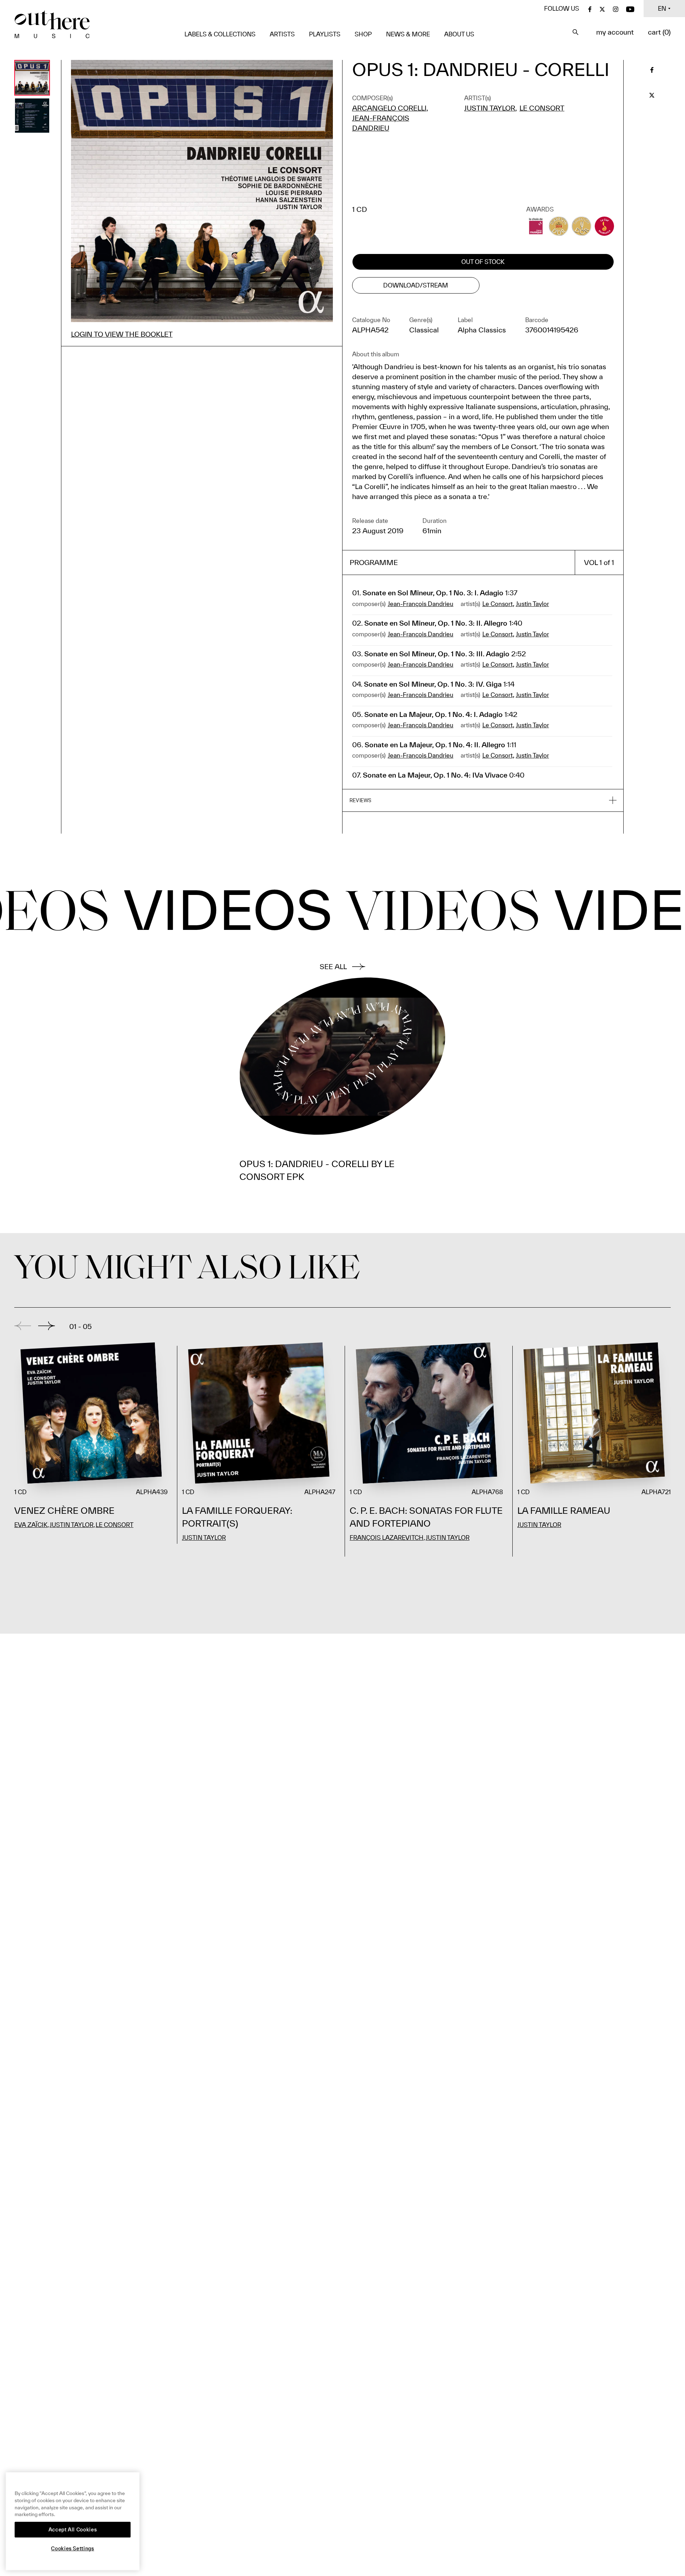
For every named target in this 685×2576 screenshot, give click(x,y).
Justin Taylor (490, 108)
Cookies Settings (73, 2549)
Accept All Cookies (73, 2530)
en (662, 8)
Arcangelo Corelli (389, 108)
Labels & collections (220, 34)
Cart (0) (659, 32)
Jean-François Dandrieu (421, 604)
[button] (483, 801)
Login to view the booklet (122, 334)
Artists (282, 34)
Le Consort (542, 108)
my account (615, 32)
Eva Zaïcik (31, 1525)
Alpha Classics (482, 330)
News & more (408, 34)
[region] (73, 2521)
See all (333, 966)
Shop (363, 34)
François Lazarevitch (387, 1538)
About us (459, 34)
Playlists (325, 34)
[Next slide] (47, 1326)
